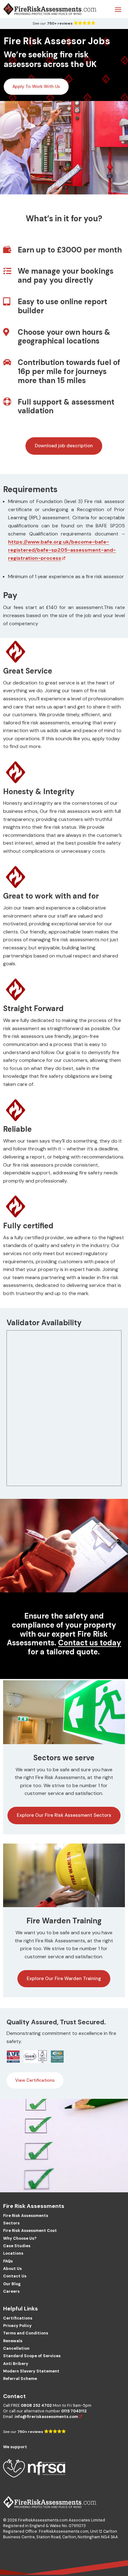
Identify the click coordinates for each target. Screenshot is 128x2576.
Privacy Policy (17, 2326)
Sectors (11, 2223)
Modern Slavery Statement (31, 2371)
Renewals (13, 2341)
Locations (13, 2253)
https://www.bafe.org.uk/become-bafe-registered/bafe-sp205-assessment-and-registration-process (62, 550)
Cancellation (16, 2348)
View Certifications (35, 2080)
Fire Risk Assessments (26, 2216)
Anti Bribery (16, 2364)
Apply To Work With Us (36, 86)
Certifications (18, 2318)
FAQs (8, 2261)
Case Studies (17, 2246)
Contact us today (90, 1643)
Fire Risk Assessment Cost (30, 2231)
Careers (11, 2291)
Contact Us (15, 2276)
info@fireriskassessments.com (46, 2417)
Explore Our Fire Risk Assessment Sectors (64, 1815)
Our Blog (12, 2284)
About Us (12, 2269)
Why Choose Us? (20, 2238)
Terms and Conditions (26, 2333)
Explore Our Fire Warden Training (64, 1979)
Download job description (64, 446)
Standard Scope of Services (32, 2356)
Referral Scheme (20, 2379)
